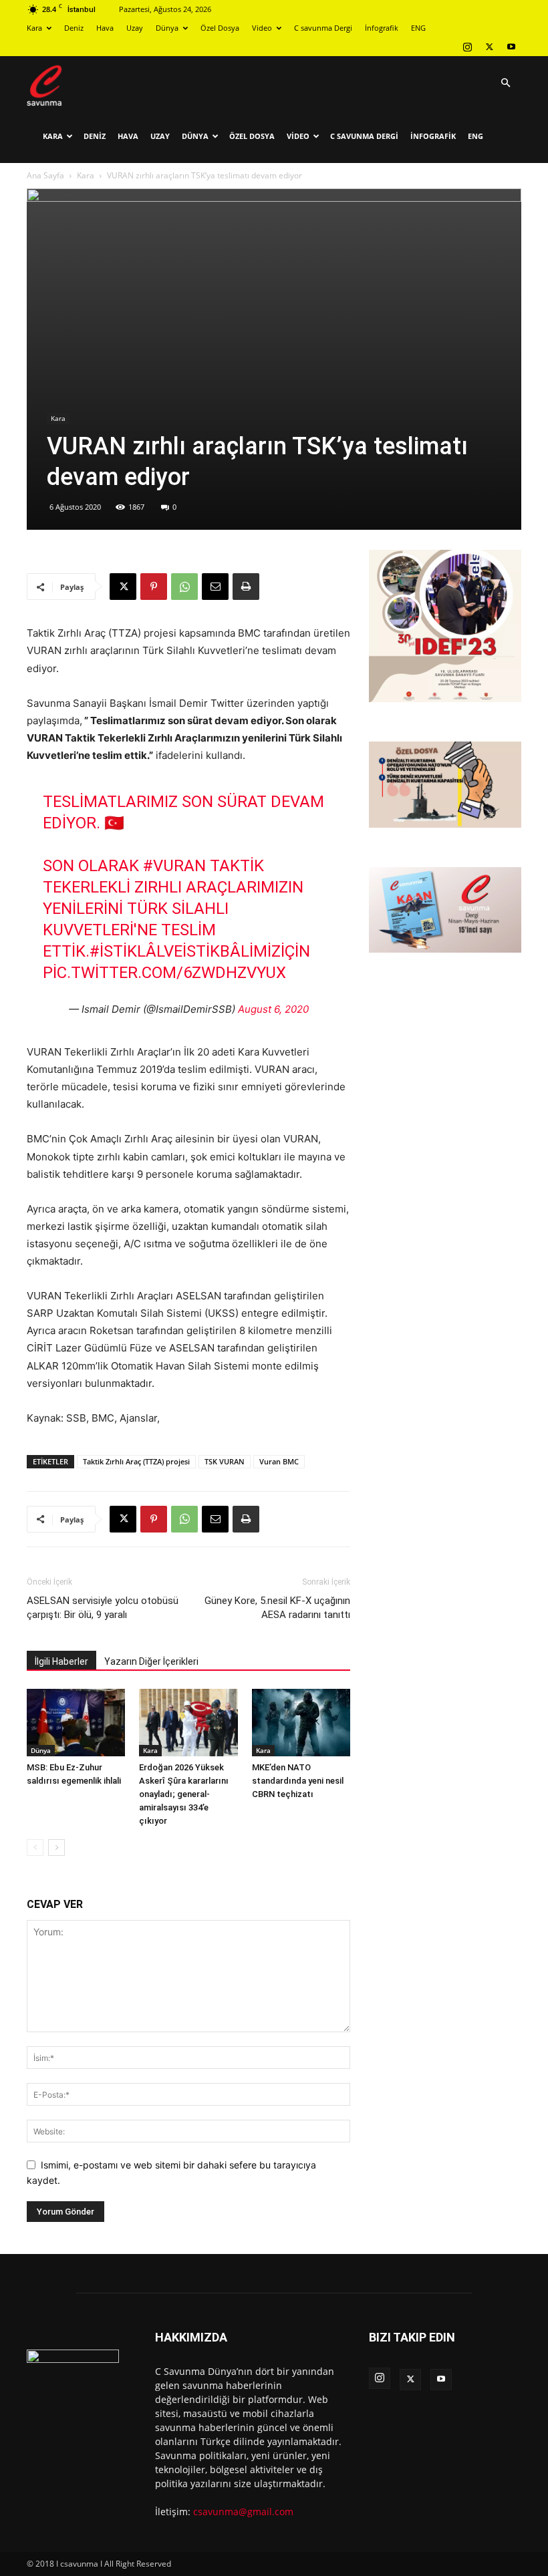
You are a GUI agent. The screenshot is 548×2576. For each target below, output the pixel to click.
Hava (105, 28)
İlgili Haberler (61, 1661)
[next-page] (56, 1847)
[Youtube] (511, 47)
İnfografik (382, 28)
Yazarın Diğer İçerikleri (151, 1661)
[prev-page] (35, 1847)
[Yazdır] (246, 587)
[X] (489, 47)
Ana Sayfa (45, 175)
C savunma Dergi (323, 28)
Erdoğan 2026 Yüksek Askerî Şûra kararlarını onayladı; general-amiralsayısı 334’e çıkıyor (184, 1794)
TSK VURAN (225, 1461)
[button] (505, 83)
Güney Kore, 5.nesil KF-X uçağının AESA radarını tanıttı (277, 1608)
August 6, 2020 (273, 1009)
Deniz (74, 28)
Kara (34, 28)
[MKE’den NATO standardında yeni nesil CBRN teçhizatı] (301, 1723)
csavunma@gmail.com (243, 2512)
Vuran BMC (279, 1461)
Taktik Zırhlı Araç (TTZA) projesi (136, 1461)
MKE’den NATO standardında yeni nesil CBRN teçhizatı (298, 1781)
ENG (418, 28)
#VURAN (174, 866)
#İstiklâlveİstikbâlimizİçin (200, 951)
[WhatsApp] (184, 587)
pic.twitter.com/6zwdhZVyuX (164, 973)
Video (262, 28)
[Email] (215, 587)
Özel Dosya (220, 28)
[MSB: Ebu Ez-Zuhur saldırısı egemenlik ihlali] (76, 1723)
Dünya (167, 28)
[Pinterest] (154, 587)
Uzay (135, 28)
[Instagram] (467, 47)
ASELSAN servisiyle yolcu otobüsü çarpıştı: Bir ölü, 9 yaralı (103, 1608)
